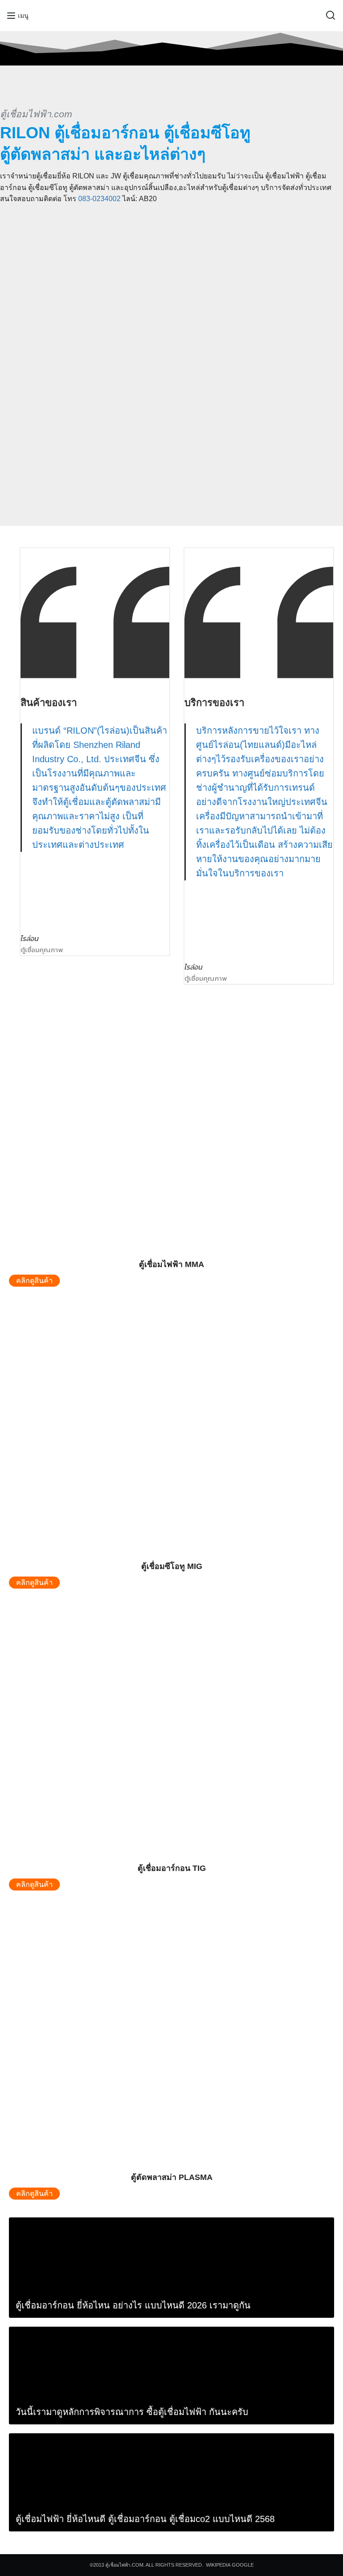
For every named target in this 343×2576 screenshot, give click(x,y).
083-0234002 (99, 199)
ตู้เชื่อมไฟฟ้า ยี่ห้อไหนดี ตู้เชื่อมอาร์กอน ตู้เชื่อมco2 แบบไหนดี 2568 (145, 2519)
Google (243, 2565)
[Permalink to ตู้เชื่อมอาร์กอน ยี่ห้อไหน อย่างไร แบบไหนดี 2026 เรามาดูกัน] (76, 2268)
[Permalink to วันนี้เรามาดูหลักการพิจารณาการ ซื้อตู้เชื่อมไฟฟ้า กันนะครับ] (76, 2376)
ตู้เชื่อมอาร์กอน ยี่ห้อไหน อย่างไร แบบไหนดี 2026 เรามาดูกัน (133, 2305)
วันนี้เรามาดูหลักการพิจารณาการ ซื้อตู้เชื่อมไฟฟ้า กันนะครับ (132, 2412)
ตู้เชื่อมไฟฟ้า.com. (125, 2565)
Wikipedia (218, 2565)
